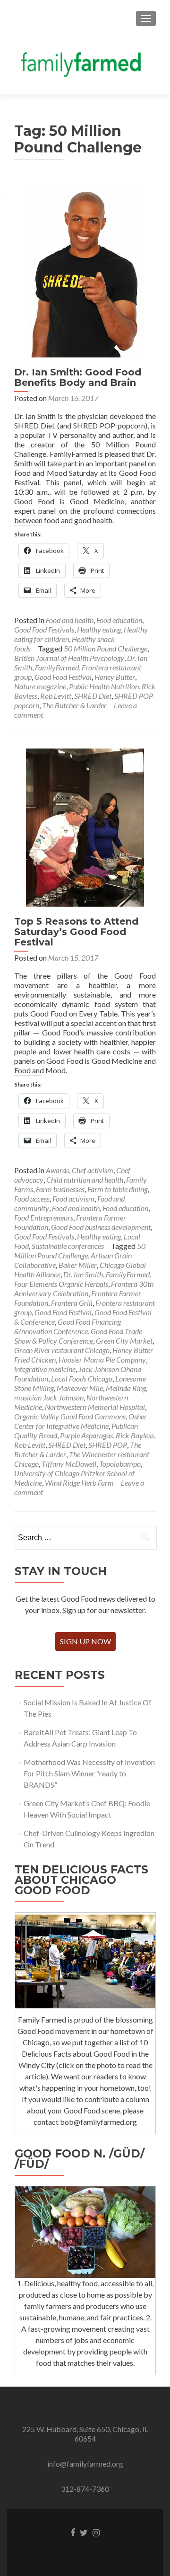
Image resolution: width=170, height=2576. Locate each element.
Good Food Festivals (44, 629)
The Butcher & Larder (74, 705)
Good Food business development (101, 1227)
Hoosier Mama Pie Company (102, 1359)
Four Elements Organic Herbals (61, 1284)
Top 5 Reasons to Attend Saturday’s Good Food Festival (76, 932)
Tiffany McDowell (69, 1464)
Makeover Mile (80, 1388)
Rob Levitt (56, 696)
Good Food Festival (63, 677)
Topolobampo (120, 1464)
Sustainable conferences (68, 1246)
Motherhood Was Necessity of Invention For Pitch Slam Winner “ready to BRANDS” (89, 1773)
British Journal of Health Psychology (69, 658)
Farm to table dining (117, 1189)
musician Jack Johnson (49, 1397)
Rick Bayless (135, 1435)
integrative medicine (45, 1369)
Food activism (73, 1199)
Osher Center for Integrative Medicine (81, 1421)
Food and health (70, 620)
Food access (32, 1199)
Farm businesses (60, 1189)
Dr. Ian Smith (83, 1274)
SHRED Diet (93, 696)
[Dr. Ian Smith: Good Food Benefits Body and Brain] (85, 269)
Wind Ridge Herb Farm (79, 1483)
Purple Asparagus (86, 1435)
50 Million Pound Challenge (106, 648)
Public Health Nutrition (104, 686)
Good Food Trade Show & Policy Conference (78, 1336)
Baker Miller (78, 1265)
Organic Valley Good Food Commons (70, 1416)
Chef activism (93, 1170)
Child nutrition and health (85, 1180)
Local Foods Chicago (82, 1378)
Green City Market (124, 1341)
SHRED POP (108, 1445)
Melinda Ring (126, 1388)
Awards (57, 1170)
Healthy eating (99, 629)
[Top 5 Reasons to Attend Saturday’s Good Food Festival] (85, 826)
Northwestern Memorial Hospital (95, 1407)
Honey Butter (115, 677)
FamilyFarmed (57, 667)
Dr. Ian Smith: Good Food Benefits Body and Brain (78, 377)
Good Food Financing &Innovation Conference (68, 1326)
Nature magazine (40, 686)
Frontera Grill (72, 1303)
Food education (119, 620)
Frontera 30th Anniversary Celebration (84, 1288)
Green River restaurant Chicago (62, 1350)
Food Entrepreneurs (44, 1217)
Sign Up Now (85, 1641)
